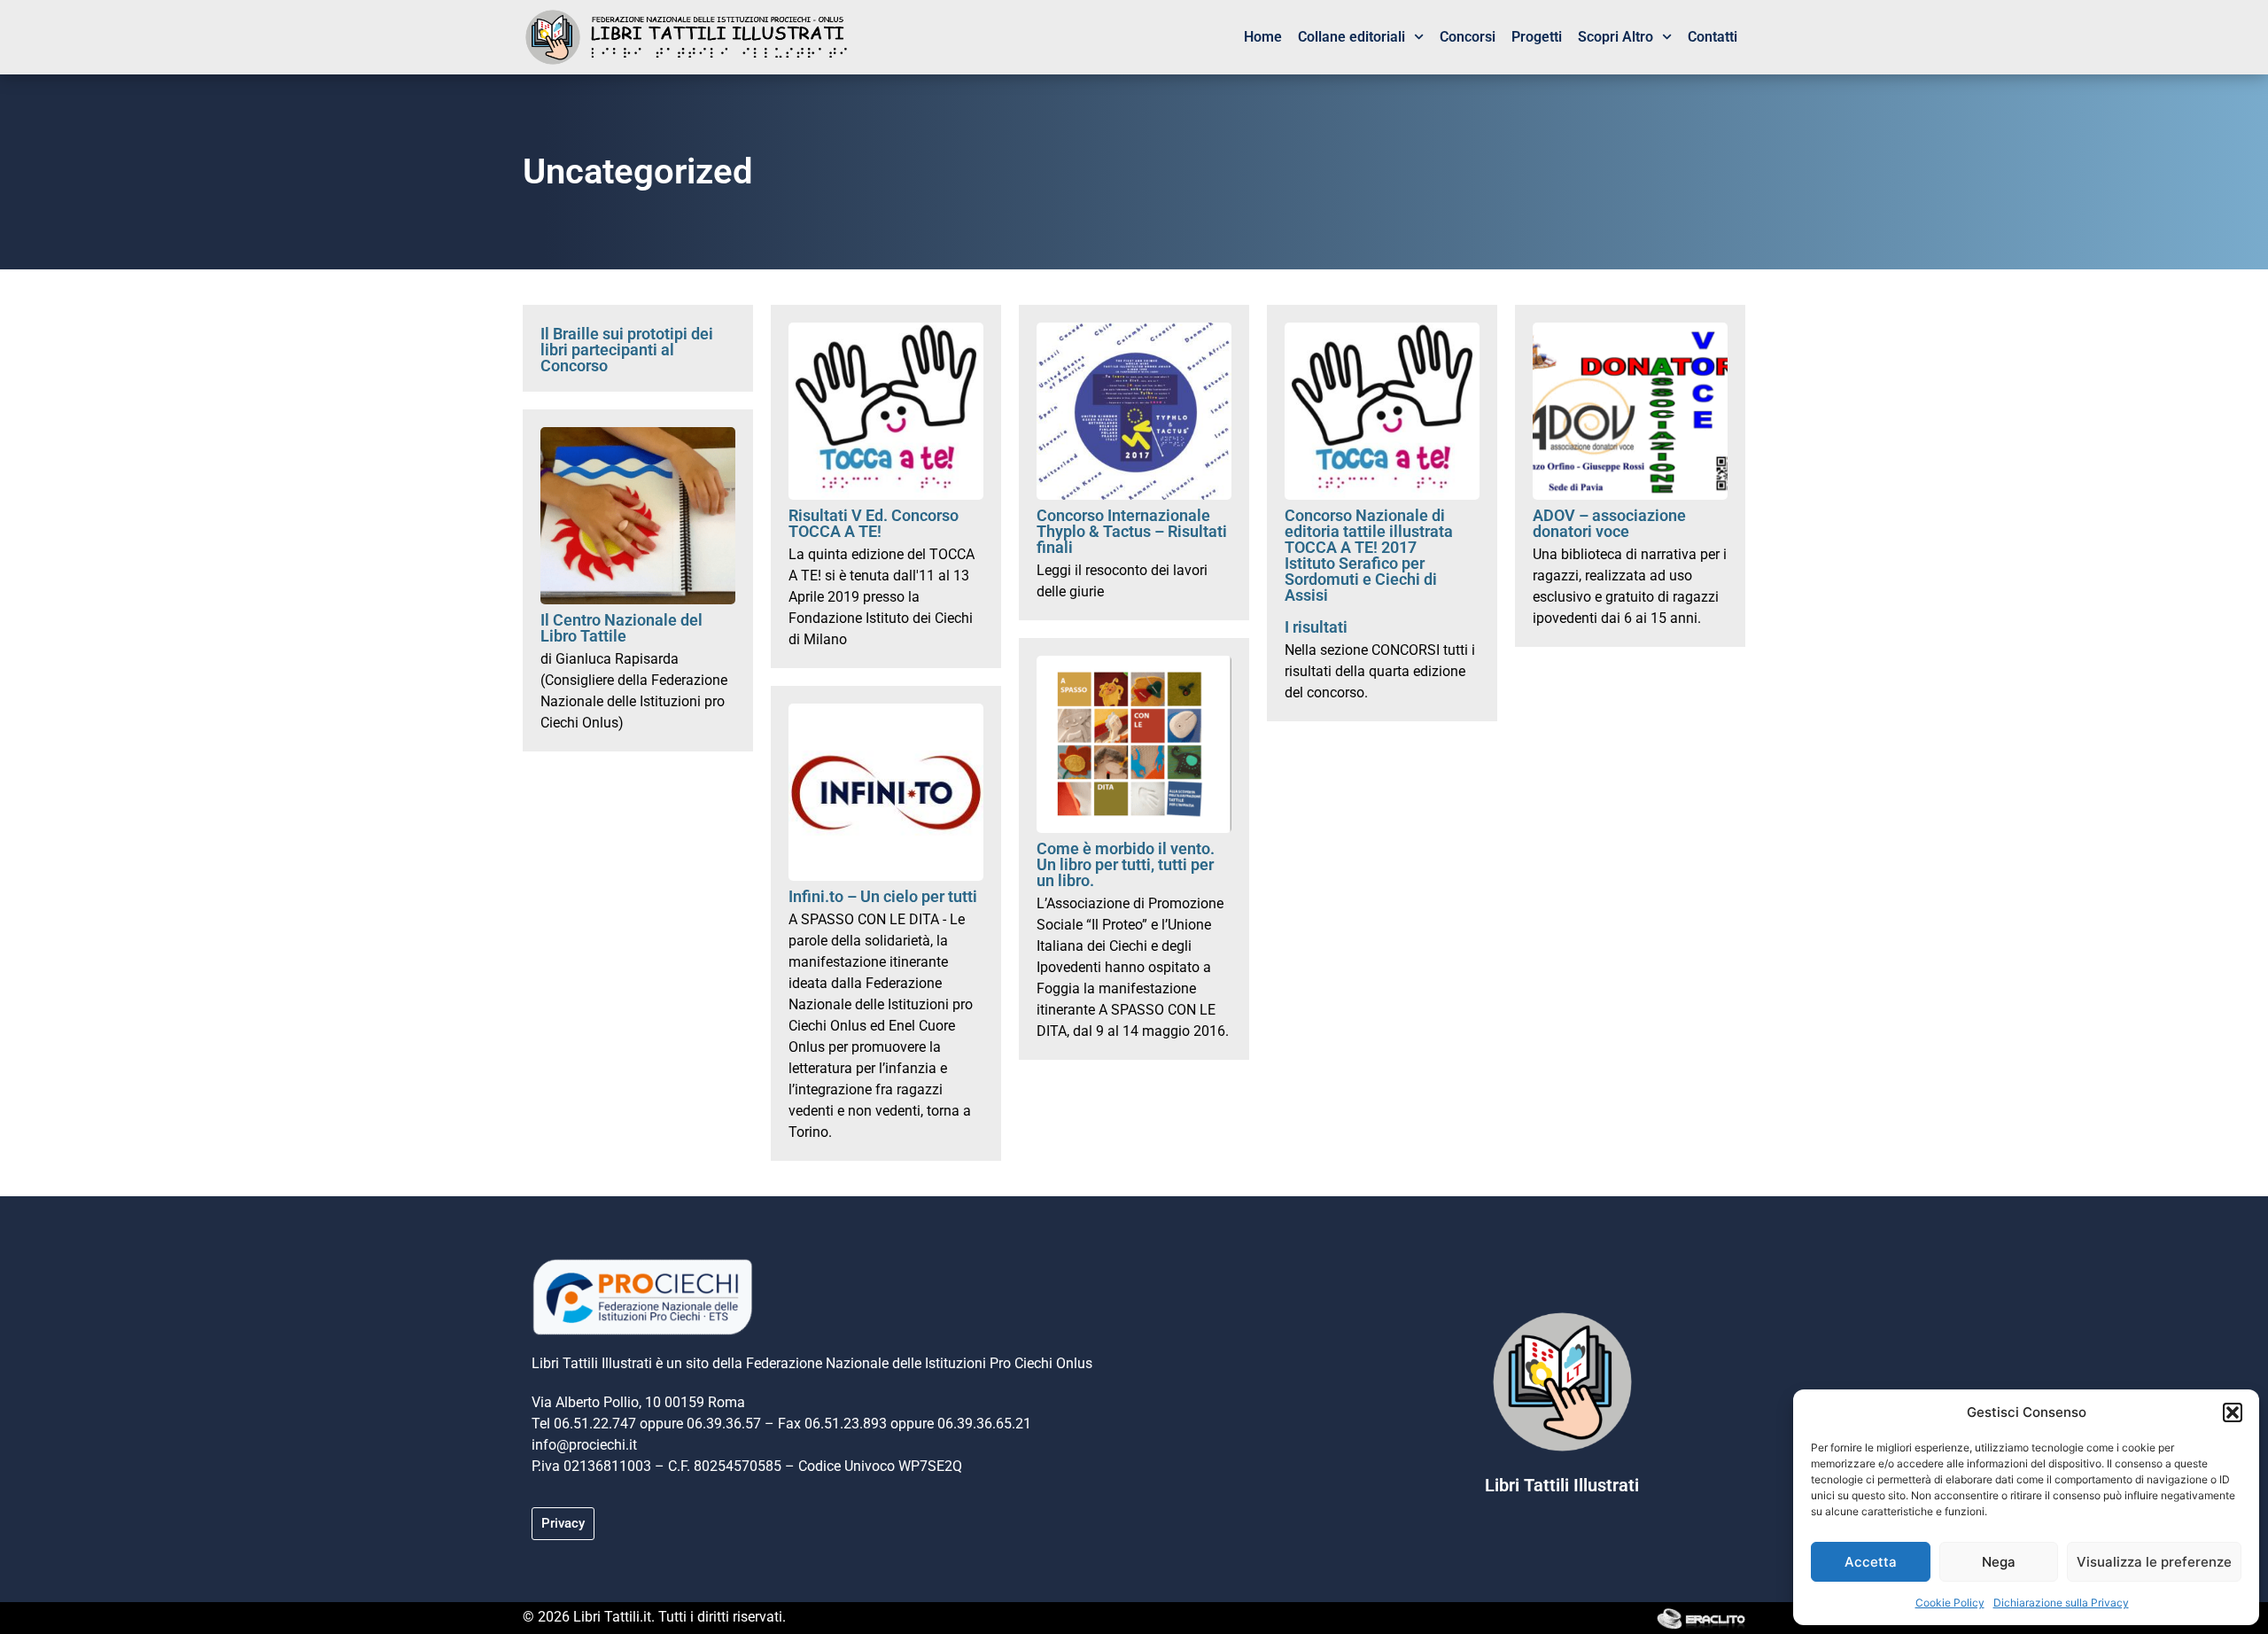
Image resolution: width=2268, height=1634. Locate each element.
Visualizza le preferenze (2154, 1562)
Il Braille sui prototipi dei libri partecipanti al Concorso (627, 350)
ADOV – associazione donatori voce (1609, 523)
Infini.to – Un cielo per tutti (883, 896)
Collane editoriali (1351, 37)
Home (1263, 37)
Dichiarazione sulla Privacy (2061, 1603)
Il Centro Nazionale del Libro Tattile (621, 628)
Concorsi (1468, 37)
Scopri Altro (1616, 37)
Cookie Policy (1950, 1603)
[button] (2233, 1412)
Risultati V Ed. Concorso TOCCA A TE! (874, 523)
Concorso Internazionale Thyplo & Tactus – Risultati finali (1132, 531)
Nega (1999, 1562)
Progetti (1537, 37)
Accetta (1871, 1562)
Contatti (1713, 37)
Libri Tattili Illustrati (1562, 1485)
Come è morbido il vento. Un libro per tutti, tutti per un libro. (1126, 864)
